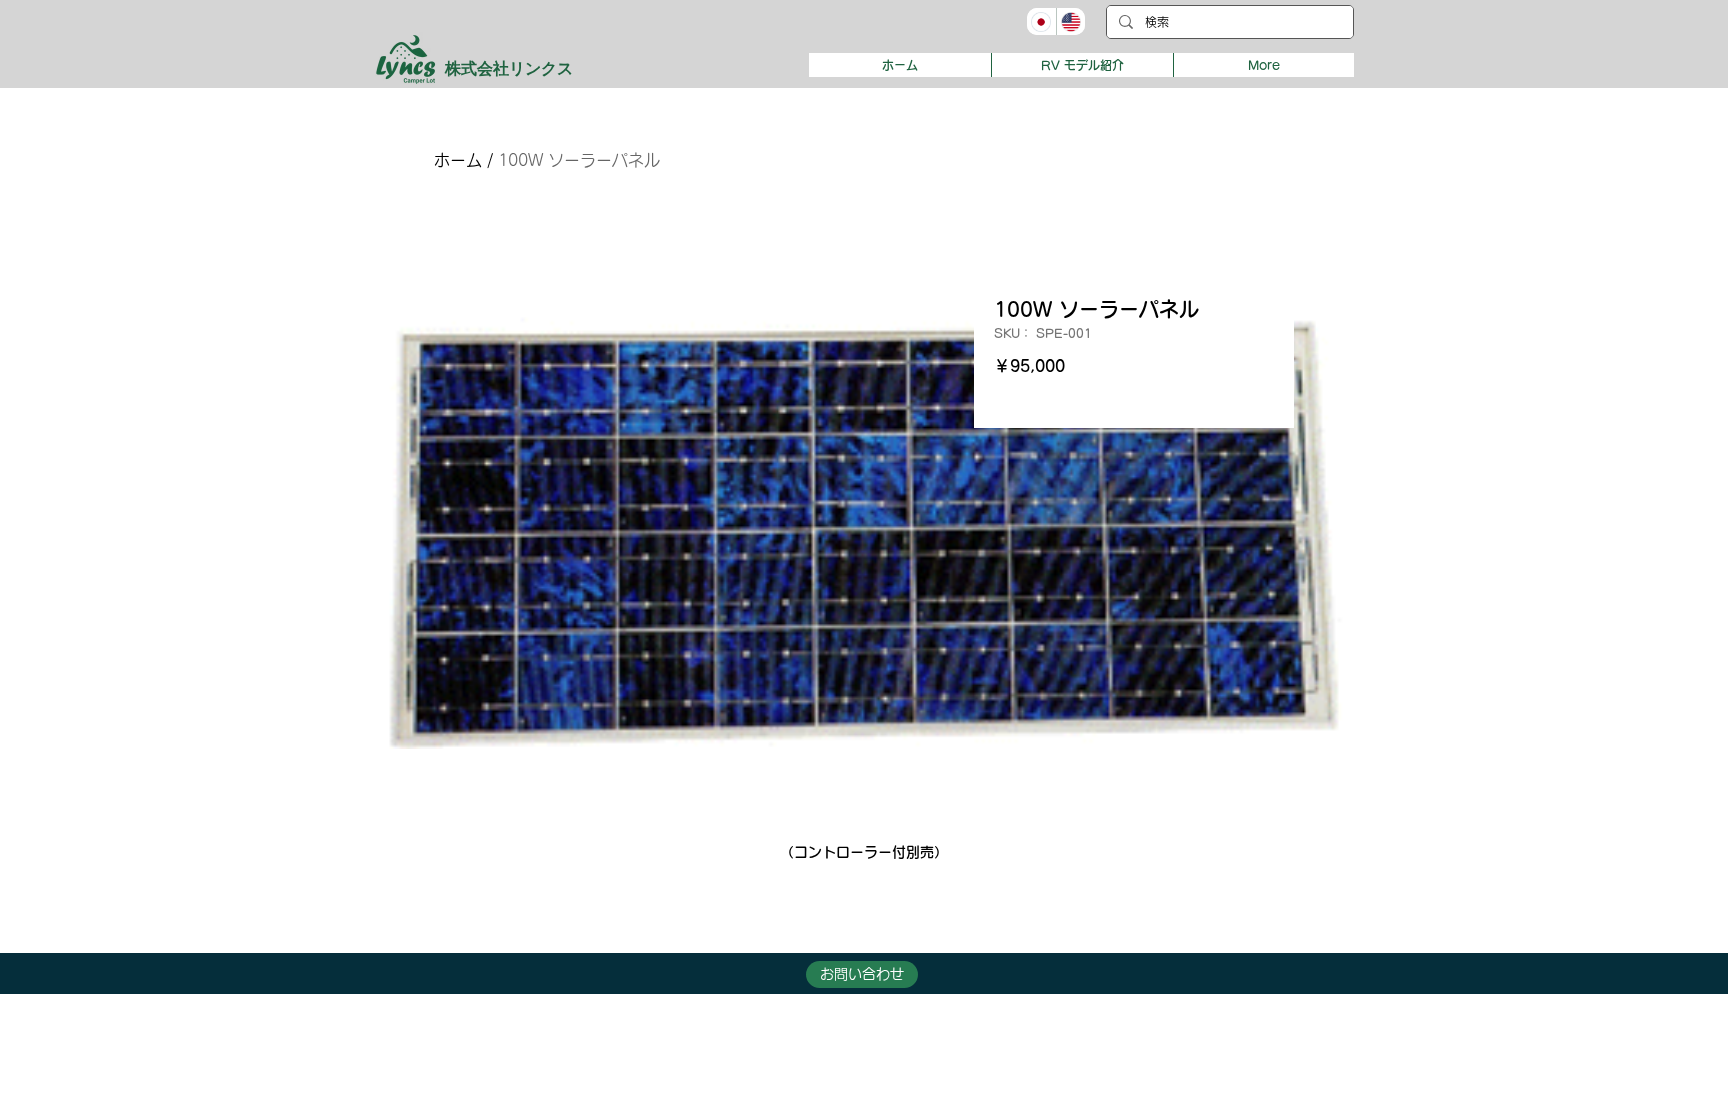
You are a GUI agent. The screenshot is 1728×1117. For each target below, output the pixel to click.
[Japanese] (1041, 21)
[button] (1082, 65)
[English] (1071, 21)
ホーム (458, 160)
